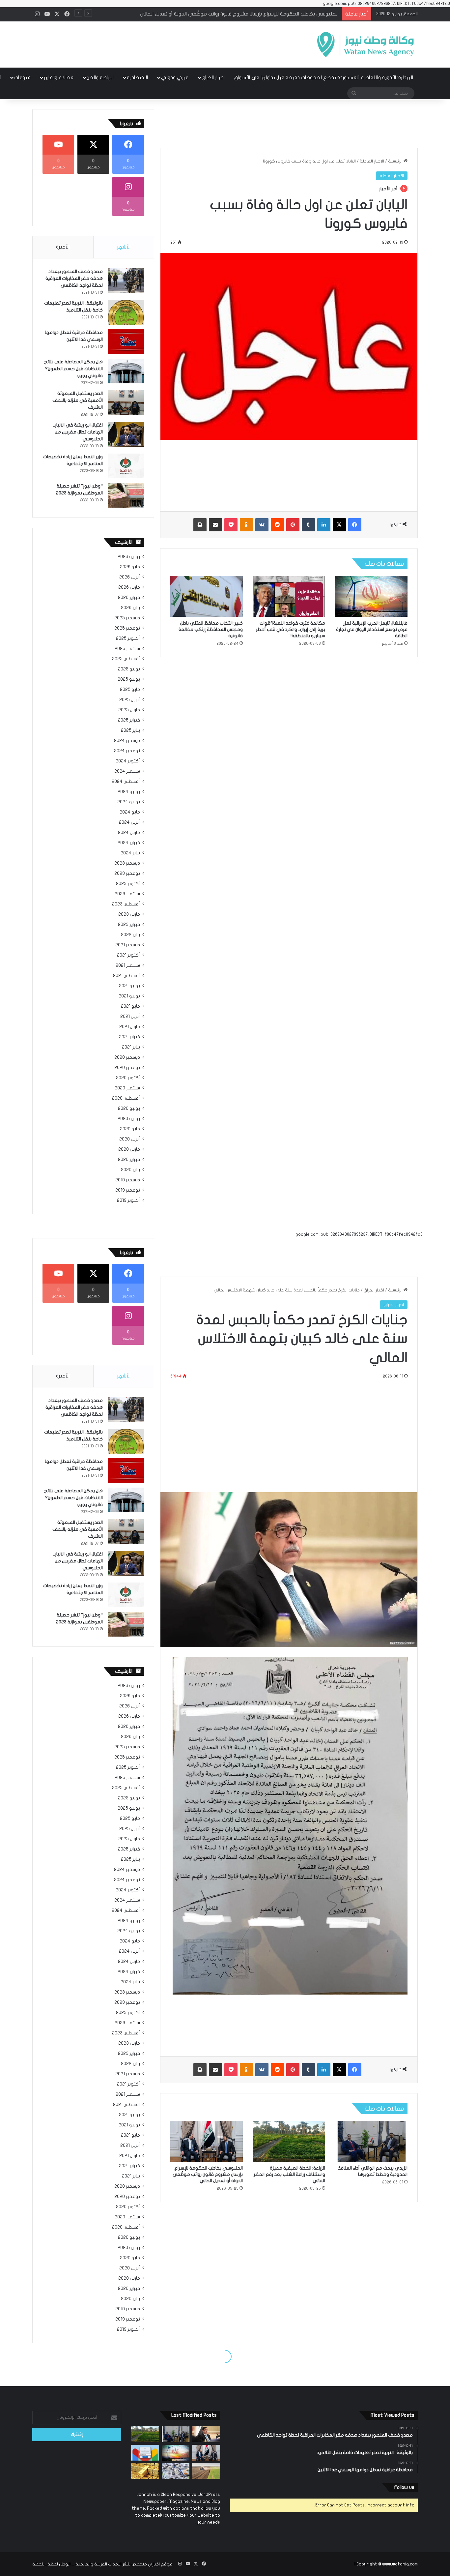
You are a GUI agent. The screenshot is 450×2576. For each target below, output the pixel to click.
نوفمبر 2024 (127, 751)
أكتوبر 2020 (128, 1078)
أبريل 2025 (130, 700)
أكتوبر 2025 (128, 638)
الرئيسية (396, 161)
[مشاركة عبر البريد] (215, 525)
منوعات (22, 77)
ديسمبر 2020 (127, 1057)
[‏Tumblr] (308, 525)
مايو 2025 (130, 690)
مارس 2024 (129, 833)
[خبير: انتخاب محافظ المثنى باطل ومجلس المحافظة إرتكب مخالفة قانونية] (207, 596)
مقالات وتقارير (59, 77)
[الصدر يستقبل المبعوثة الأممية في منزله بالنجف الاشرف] (126, 403)
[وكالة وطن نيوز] (365, 44)
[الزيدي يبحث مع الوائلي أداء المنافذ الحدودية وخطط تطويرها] (176, 2434)
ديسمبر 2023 (127, 863)
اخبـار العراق (213, 77)
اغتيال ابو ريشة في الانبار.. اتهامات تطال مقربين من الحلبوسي (78, 432)
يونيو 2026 (129, 557)
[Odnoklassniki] (246, 525)
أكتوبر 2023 (128, 884)
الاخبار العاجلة (372, 161)
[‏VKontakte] (262, 525)
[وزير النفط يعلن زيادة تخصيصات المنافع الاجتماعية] (126, 466)
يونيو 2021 (129, 996)
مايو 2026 (130, 567)
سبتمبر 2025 (127, 649)
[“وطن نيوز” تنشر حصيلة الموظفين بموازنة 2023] (126, 495)
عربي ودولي (175, 77)
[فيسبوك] (355, 525)
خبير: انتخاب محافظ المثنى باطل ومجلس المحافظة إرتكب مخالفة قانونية (211, 629)
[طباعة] (200, 525)
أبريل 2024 (129, 822)
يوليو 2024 (129, 792)
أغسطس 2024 (126, 782)
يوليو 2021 (129, 986)
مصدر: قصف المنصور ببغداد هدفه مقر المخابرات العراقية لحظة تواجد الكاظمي (74, 278)
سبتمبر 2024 (127, 771)
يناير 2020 (130, 1170)
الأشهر (124, 247)
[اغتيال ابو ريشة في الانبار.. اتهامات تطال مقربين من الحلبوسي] (126, 434)
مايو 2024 (130, 812)
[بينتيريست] (293, 525)
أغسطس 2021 (127, 976)
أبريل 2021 (130, 1017)
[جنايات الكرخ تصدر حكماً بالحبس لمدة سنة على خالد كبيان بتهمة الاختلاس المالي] (206, 2434)
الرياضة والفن (100, 77)
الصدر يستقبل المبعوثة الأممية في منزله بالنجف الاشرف (78, 400)
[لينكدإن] (324, 525)
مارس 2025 (129, 710)
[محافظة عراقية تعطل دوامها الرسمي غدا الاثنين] (126, 342)
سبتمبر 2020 (127, 1088)
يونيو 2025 (129, 679)
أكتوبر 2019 (128, 1200)
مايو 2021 (130, 1006)
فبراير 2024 (129, 843)
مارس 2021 (130, 1027)
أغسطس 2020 (126, 1098)
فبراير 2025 (129, 720)
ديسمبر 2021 (128, 945)
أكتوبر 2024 (128, 761)
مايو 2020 (130, 1129)
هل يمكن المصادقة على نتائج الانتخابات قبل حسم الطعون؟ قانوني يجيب (73, 369)
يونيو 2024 (129, 802)
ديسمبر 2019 (128, 1180)
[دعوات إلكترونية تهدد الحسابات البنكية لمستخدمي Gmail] (145, 2453)
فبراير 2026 (129, 598)
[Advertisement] (159, 43)
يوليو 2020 (129, 1109)
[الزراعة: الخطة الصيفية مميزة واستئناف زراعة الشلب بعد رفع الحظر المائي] (145, 2434)
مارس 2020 (129, 1149)
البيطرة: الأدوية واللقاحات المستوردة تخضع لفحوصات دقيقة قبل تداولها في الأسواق (324, 77)
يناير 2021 (131, 1047)
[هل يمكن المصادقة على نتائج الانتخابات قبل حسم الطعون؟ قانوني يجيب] (126, 371)
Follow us (404, 2487)
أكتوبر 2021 (128, 955)
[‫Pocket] (231, 525)
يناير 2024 (130, 853)
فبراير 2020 (129, 1160)
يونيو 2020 (129, 1119)
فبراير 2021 (129, 1037)
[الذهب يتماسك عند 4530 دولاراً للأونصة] (145, 2471)
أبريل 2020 (130, 1139)
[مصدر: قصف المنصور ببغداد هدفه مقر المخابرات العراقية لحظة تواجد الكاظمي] (126, 281)
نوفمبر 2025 (127, 628)
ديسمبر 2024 (127, 741)
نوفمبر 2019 (128, 1190)
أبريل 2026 (130, 577)
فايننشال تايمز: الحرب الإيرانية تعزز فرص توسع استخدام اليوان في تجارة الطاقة (258, 14)
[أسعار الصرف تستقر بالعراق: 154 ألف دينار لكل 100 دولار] (176, 2471)
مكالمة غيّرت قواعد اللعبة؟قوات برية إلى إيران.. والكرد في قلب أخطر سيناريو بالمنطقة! (291, 629)
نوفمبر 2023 (127, 873)
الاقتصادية (137, 77)
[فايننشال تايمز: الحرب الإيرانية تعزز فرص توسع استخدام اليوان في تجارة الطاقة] (371, 596)
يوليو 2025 (129, 669)
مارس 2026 (129, 587)
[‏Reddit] (277, 525)
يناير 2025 (130, 730)
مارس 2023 (129, 914)
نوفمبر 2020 (127, 1068)
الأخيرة (63, 247)
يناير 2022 (130, 935)
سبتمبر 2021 (128, 965)
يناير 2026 (130, 608)
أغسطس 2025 (126, 659)
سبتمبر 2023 (127, 894)
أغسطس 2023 (126, 904)
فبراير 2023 (129, 925)
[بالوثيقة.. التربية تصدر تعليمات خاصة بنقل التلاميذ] (126, 312)
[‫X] (339, 525)
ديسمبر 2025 (127, 618)
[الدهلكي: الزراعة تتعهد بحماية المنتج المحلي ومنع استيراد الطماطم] (206, 2471)
